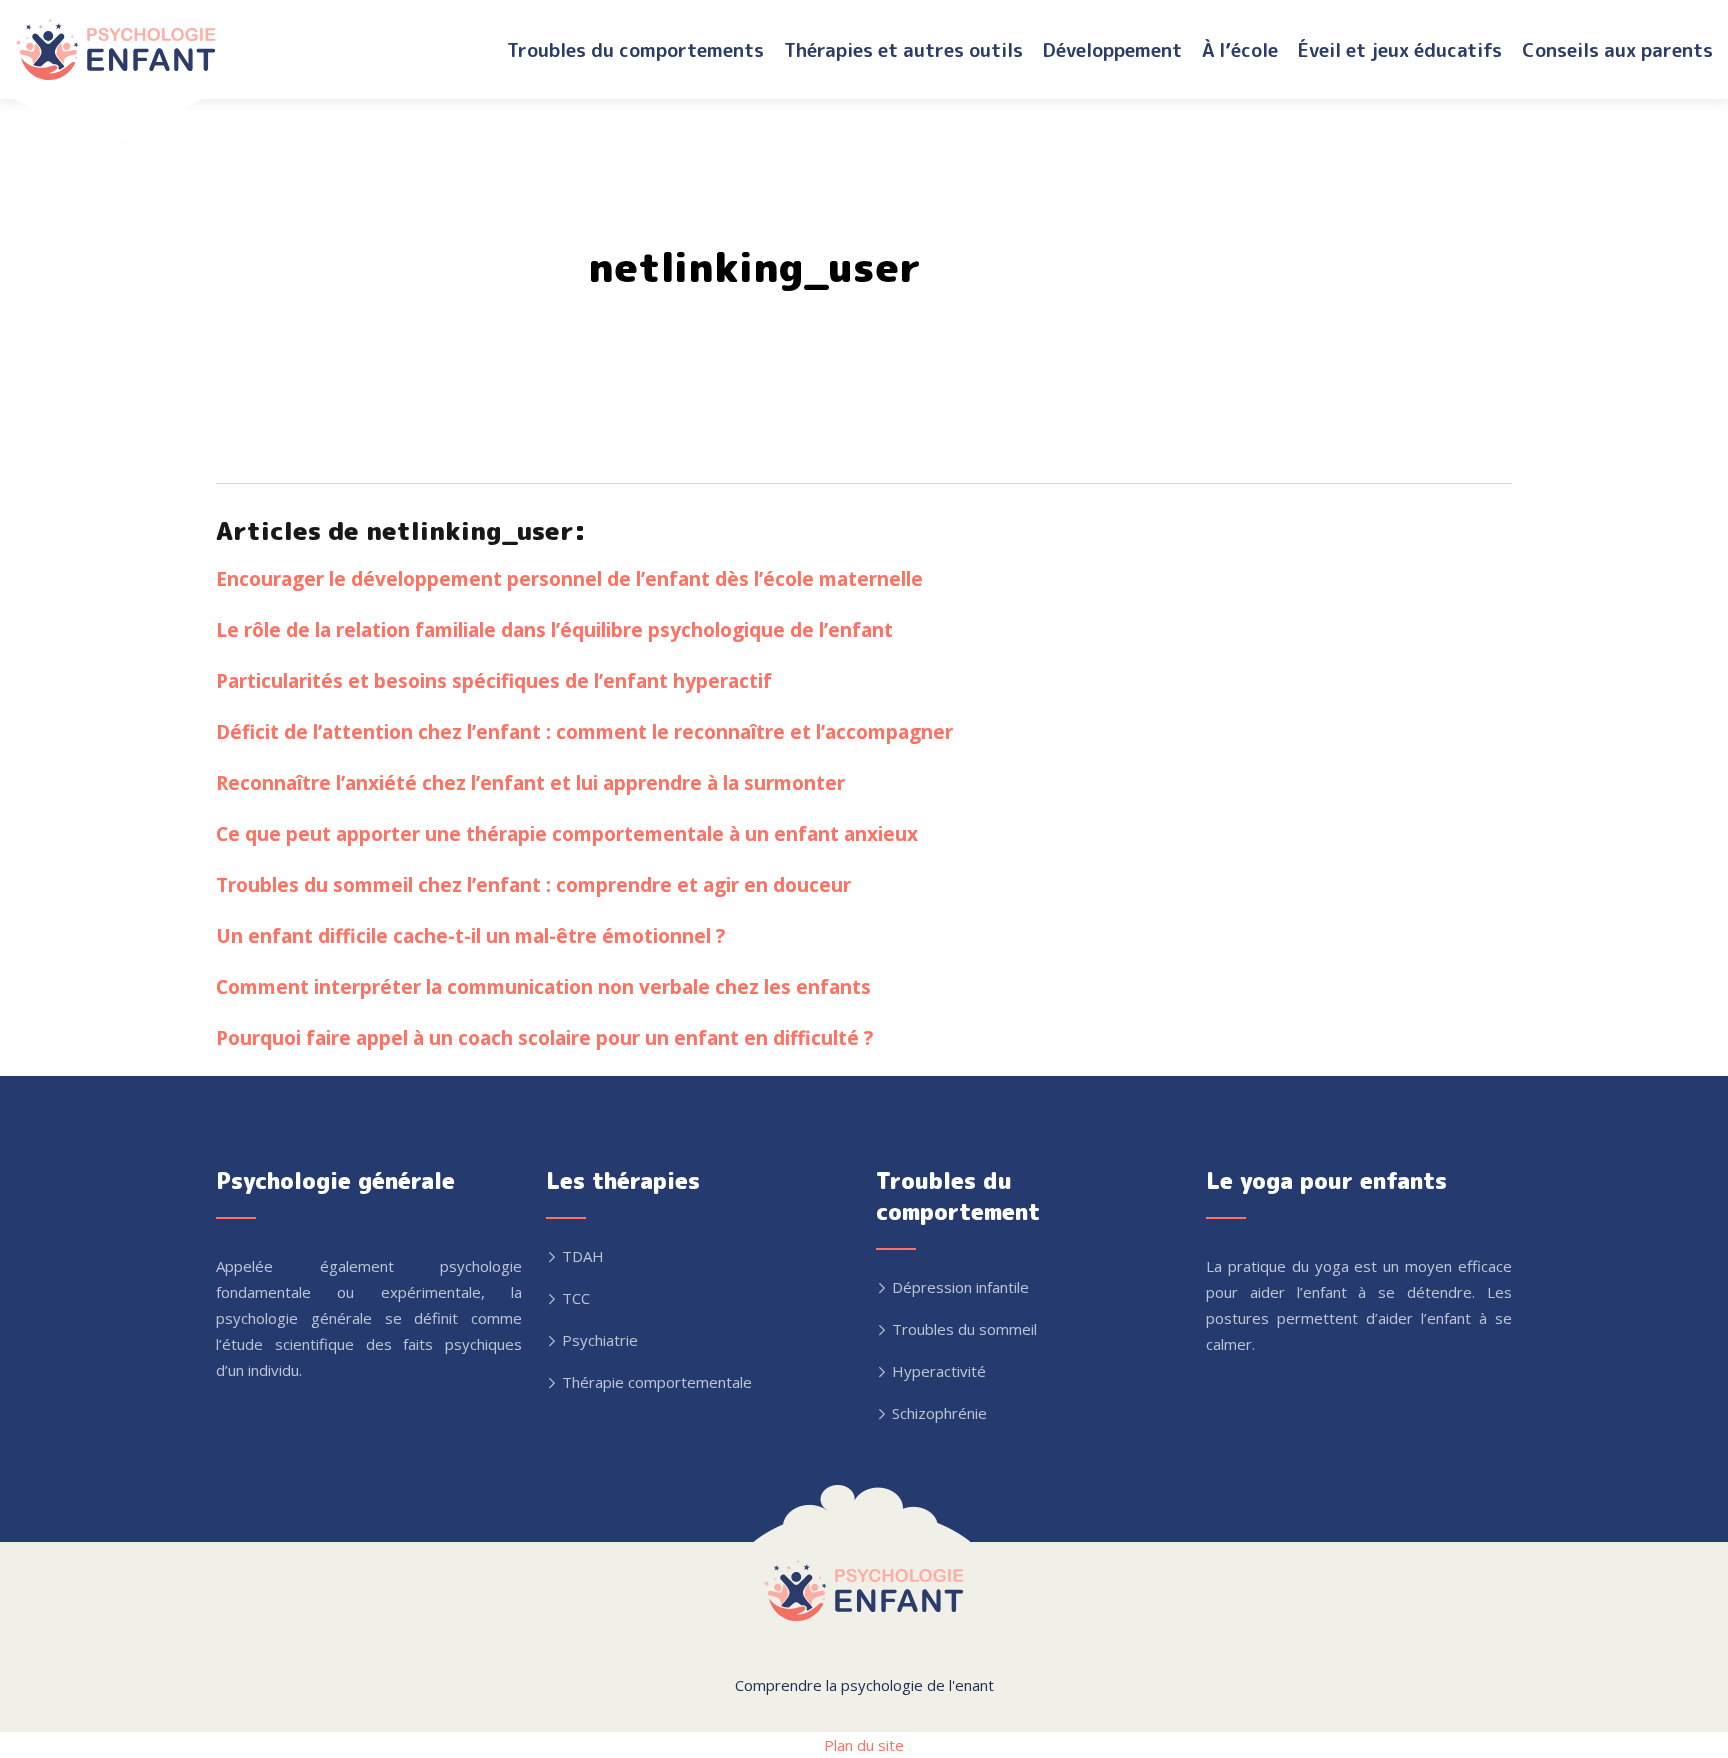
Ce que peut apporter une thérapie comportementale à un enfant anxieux (567, 833)
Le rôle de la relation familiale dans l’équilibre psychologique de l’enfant (554, 629)
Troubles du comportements (635, 50)
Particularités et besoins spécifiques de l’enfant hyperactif (494, 680)
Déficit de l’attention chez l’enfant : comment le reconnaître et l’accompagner (584, 731)
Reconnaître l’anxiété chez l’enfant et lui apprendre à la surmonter (530, 782)
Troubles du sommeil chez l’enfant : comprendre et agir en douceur (533, 884)
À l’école (1240, 50)
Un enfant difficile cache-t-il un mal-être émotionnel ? (470, 935)
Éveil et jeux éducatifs (1400, 50)
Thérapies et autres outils (903, 50)
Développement (1112, 50)
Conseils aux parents (1617, 50)
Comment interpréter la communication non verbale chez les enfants (543, 986)
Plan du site (864, 1745)
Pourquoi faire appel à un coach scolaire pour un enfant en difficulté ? (544, 1037)
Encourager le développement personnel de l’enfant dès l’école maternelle (569, 578)
